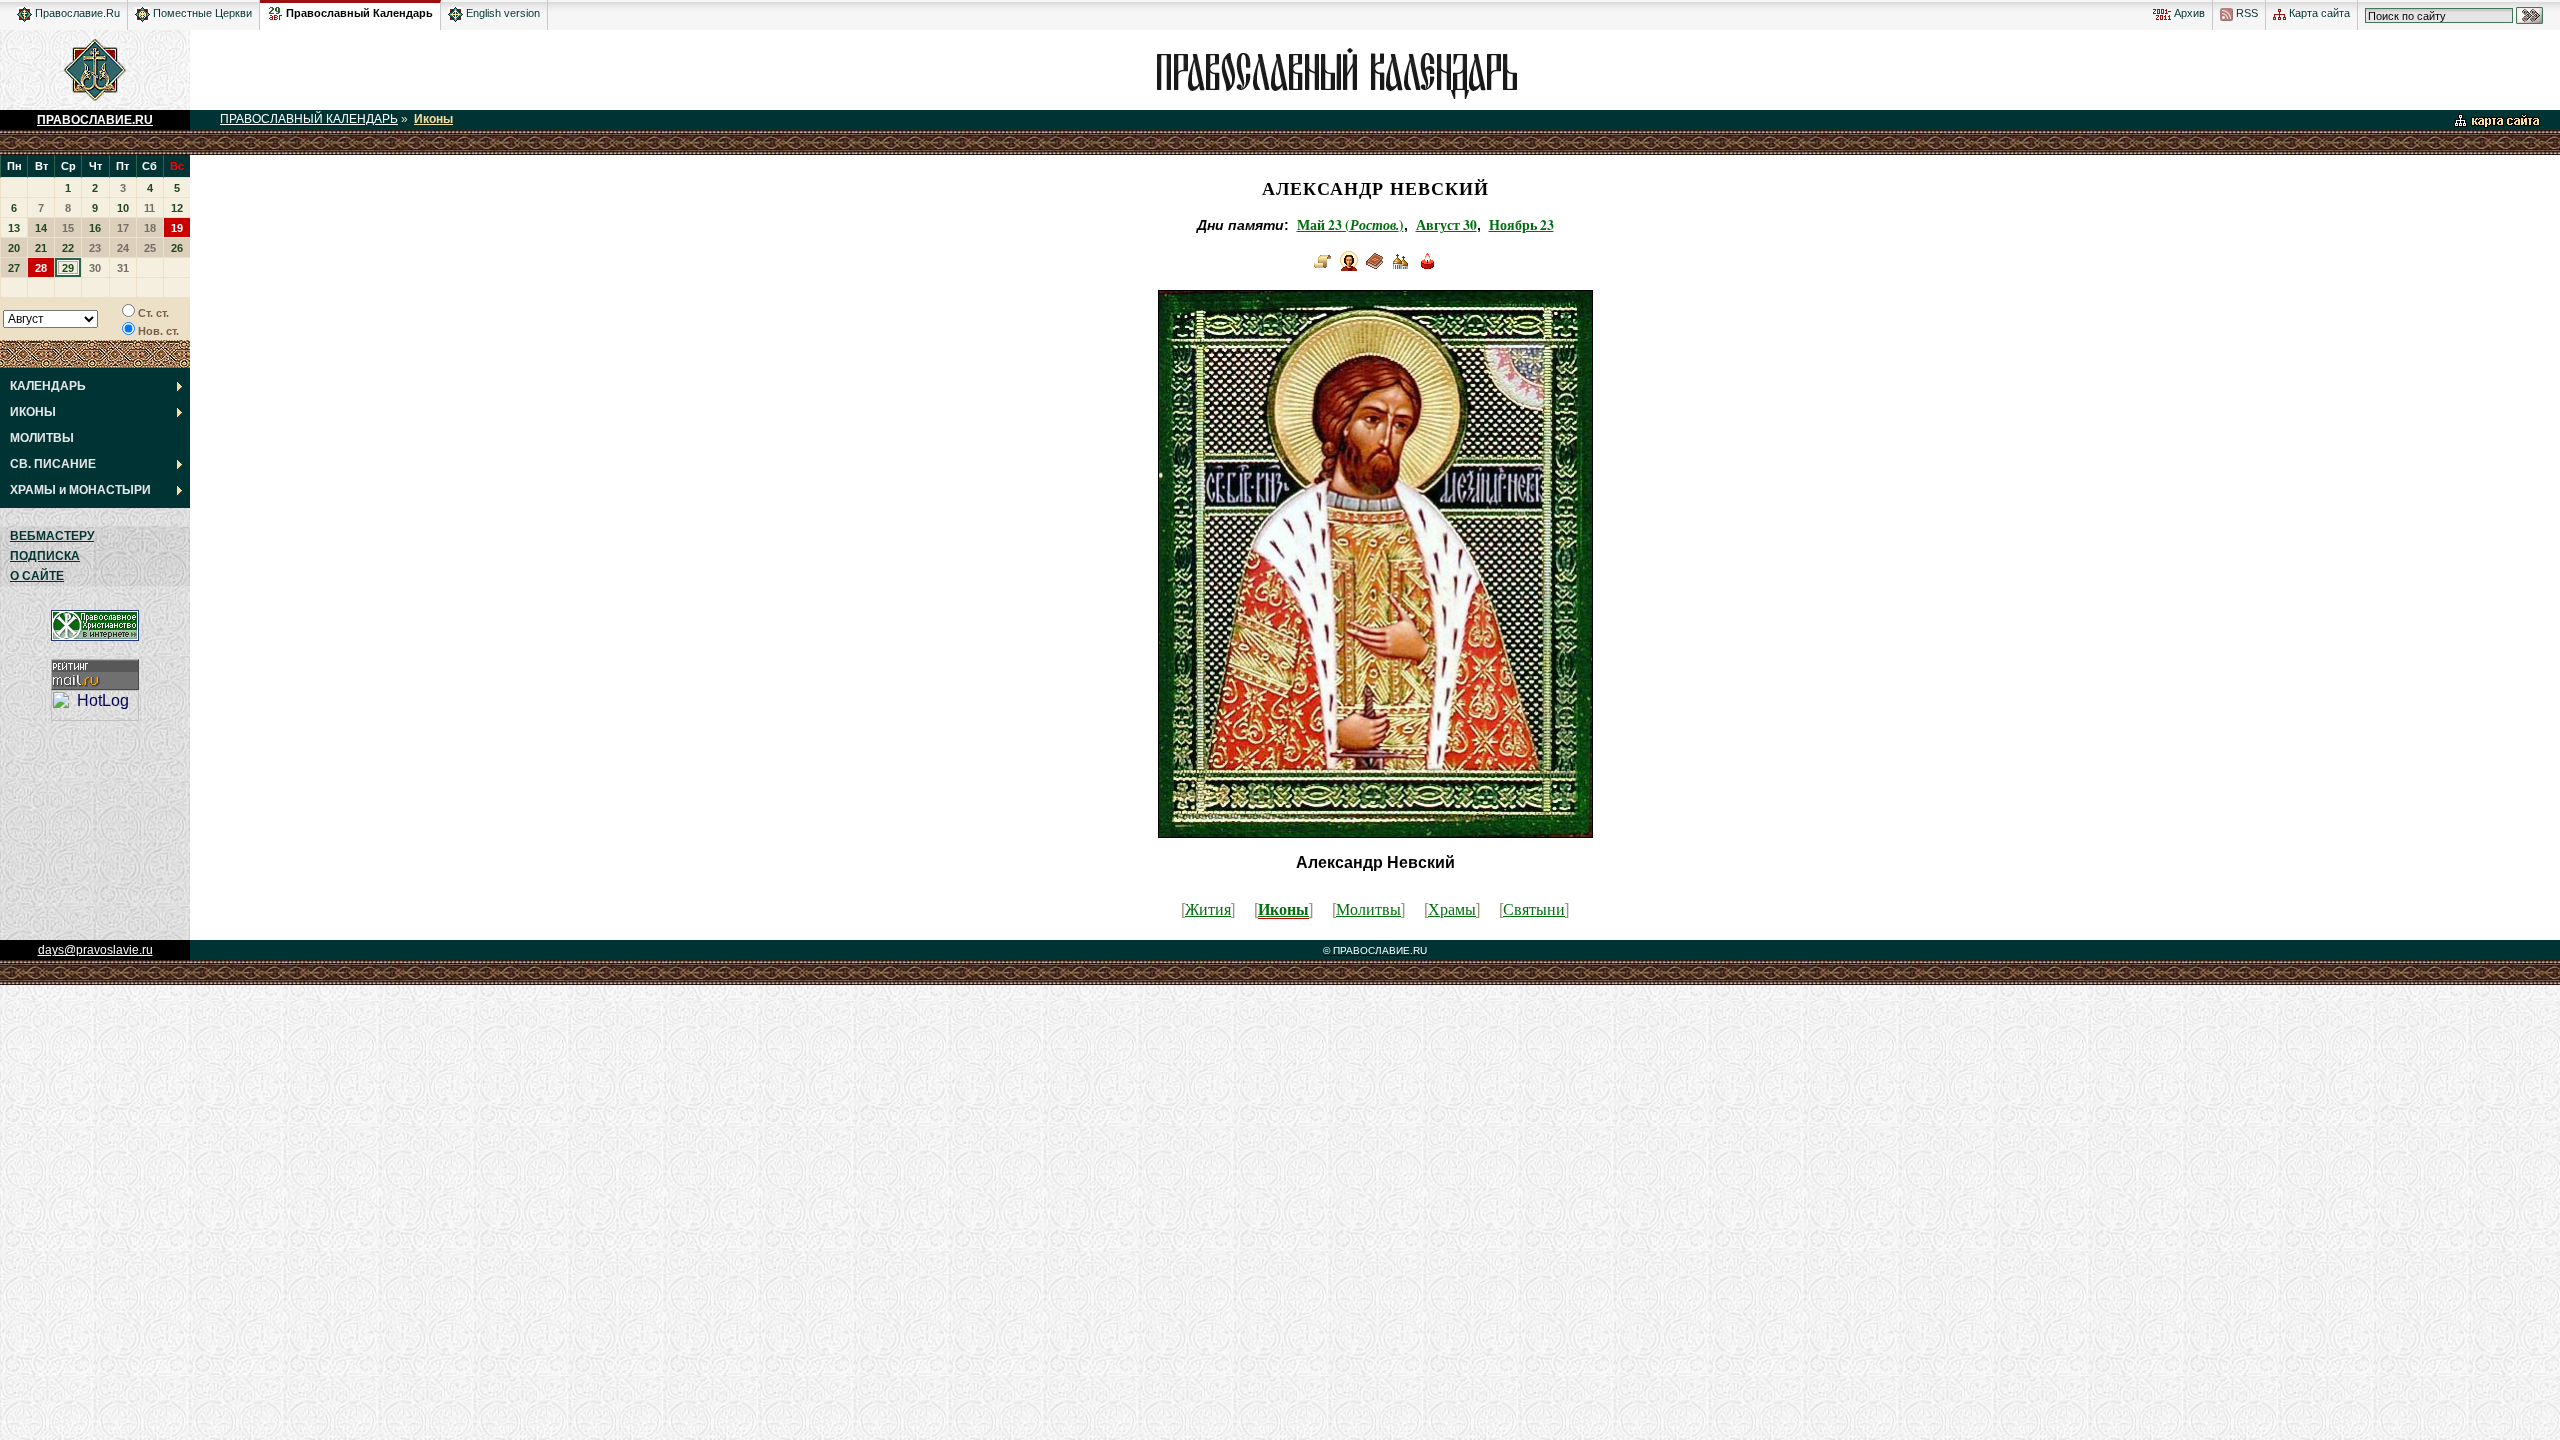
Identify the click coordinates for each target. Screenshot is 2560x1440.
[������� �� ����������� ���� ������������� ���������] (275, 10)
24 (123, 248)
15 (68, 228)
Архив (2188, 13)
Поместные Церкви (201, 13)
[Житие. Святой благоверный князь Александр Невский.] (1323, 269)
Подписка (45, 556)
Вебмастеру (52, 536)
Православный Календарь (359, 13)
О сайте (37, 576)
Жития (1208, 908)
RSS (2245, 13)
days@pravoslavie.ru (95, 950)
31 (123, 268)
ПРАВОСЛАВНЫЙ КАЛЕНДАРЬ (309, 119)
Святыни (1534, 908)
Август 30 (1446, 225)
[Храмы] (1401, 269)
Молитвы (1368, 908)
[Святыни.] (1427, 269)
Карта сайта (2318, 13)
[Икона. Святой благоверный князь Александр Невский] (1349, 269)
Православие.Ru (76, 13)
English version (501, 13)
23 (95, 248)
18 (150, 228)
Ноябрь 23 (1521, 225)
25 (150, 248)
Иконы (433, 119)
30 (95, 268)
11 (149, 208)
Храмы (1452, 908)
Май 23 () (1350, 225)
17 (123, 228)
